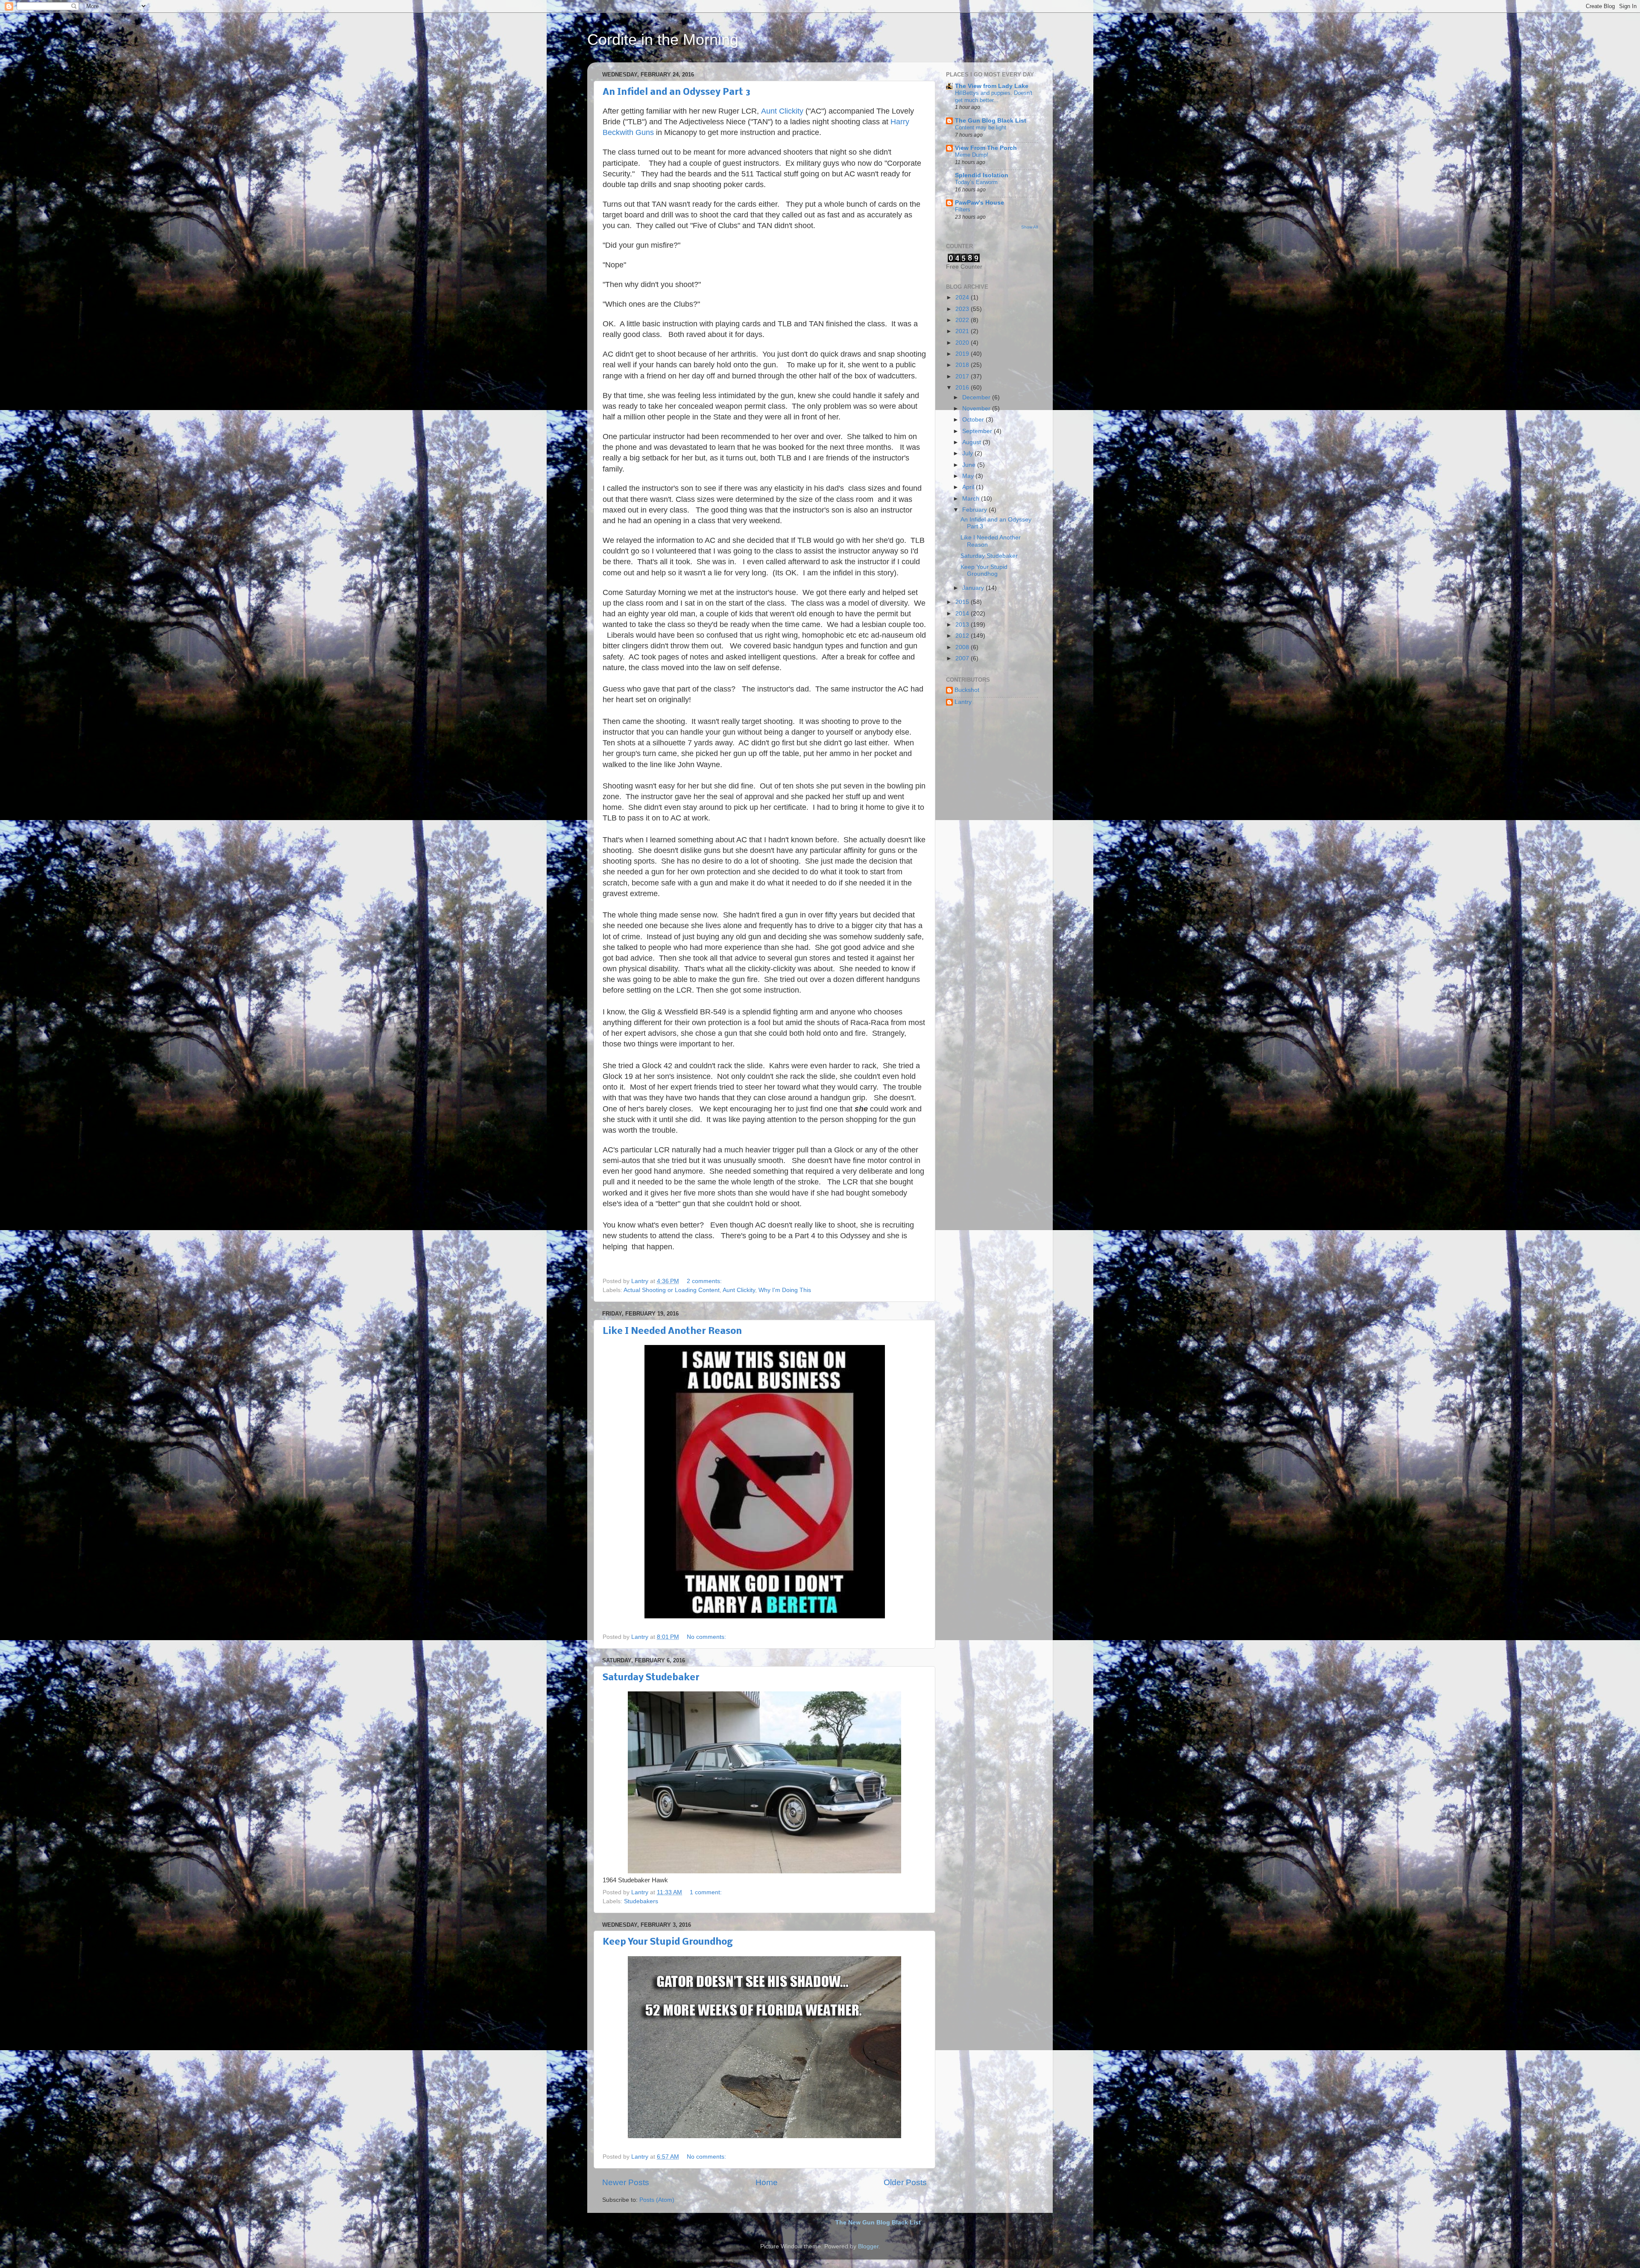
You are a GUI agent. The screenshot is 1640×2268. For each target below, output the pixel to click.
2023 (963, 309)
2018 (963, 365)
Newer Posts (626, 2182)
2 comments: (705, 1281)
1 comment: (707, 1892)
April (969, 487)
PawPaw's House (980, 203)
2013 (963, 625)
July (968, 453)
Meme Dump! (972, 155)
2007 (963, 658)
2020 (963, 343)
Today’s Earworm (976, 182)
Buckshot (967, 690)
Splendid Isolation (982, 175)
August (972, 442)
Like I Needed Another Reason (672, 1332)
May (969, 476)
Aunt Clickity (782, 111)
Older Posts (905, 2182)
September (978, 431)
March (972, 499)
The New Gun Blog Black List (878, 2223)
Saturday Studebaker (651, 1678)
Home (767, 2182)
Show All (1029, 227)
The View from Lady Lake (992, 86)
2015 (963, 602)
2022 (963, 320)
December (977, 397)
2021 (963, 331)
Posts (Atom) (657, 2200)
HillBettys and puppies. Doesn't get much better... (994, 97)
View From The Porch (986, 148)
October (974, 420)
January (974, 588)
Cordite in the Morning (663, 40)
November (977, 409)
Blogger (868, 2246)
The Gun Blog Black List (991, 121)
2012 (963, 636)
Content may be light (981, 127)
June (970, 465)
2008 (963, 647)
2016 (963, 388)
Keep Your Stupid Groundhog (668, 1942)
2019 (963, 354)
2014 (963, 614)
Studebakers (641, 1901)
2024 (963, 297)
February (975, 510)
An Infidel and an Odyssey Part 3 (676, 92)
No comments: (707, 1637)
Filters (963, 210)
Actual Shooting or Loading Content (672, 1290)
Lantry (963, 702)
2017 (963, 377)
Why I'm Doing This (785, 1290)
